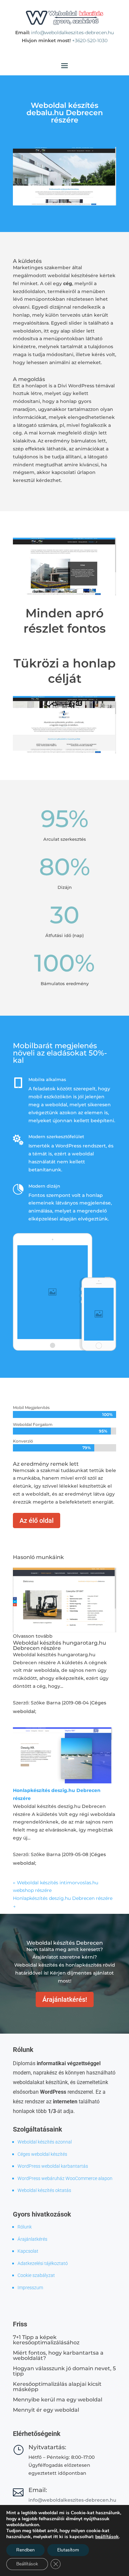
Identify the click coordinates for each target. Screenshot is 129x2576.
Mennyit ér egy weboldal (46, 2410)
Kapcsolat (28, 2251)
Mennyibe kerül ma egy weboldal (58, 2400)
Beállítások (27, 2564)
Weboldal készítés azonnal (45, 2142)
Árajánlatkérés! (65, 1999)
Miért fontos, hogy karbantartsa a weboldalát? (58, 2355)
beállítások (107, 2537)
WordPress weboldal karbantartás (53, 2166)
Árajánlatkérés (32, 2239)
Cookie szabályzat (36, 2275)
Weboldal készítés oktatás (44, 2190)
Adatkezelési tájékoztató (43, 2263)
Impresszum (30, 2288)
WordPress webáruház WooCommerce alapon (65, 2178)
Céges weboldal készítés (42, 2154)
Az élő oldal (37, 1521)
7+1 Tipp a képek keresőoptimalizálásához (46, 2340)
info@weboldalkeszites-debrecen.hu (72, 33)
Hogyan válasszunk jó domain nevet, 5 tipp (64, 2371)
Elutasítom (68, 2550)
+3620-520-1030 (90, 40)
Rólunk (25, 2227)
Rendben (25, 2550)
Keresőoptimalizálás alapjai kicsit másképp (57, 2387)
